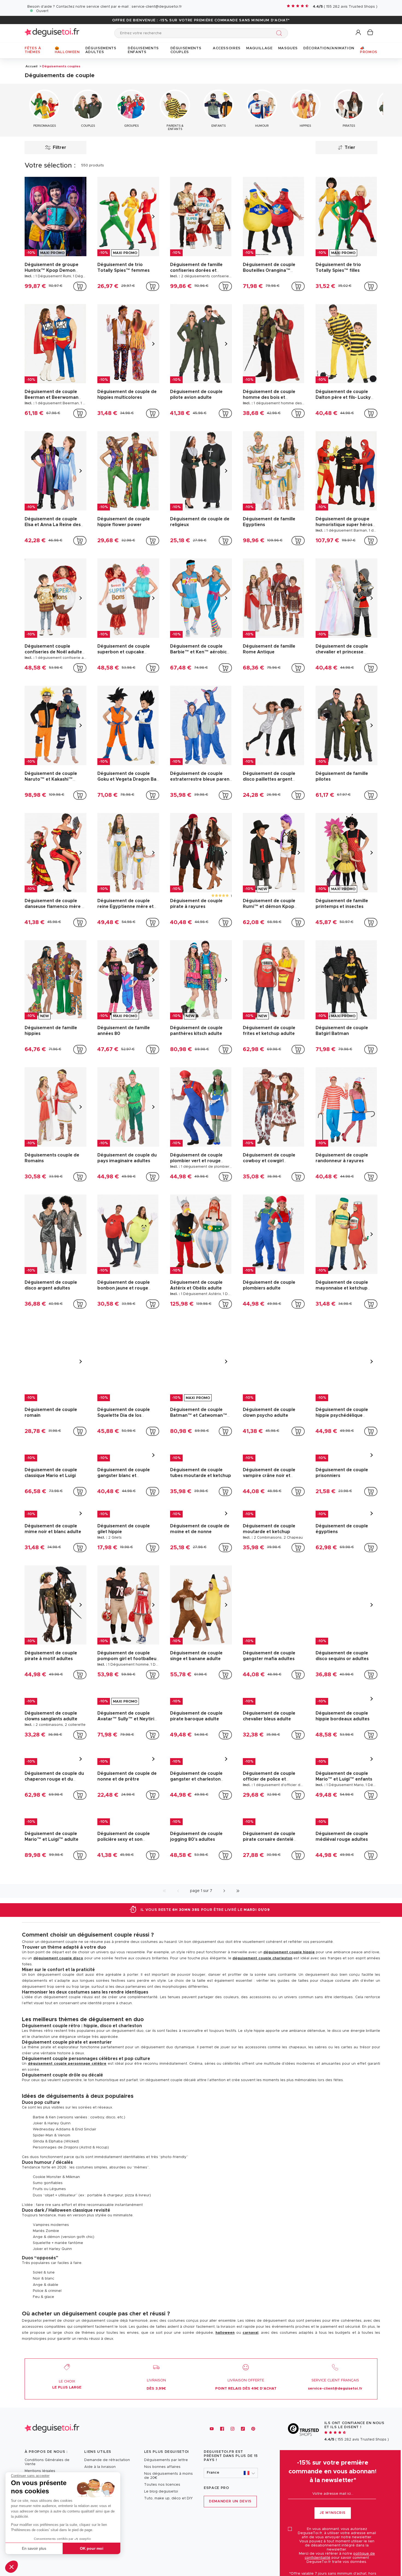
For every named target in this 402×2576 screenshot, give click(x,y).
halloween (225, 2400)
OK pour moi (92, 2548)
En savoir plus (34, 2548)
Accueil (31, 66)
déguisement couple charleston (262, 2025)
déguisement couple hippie (289, 2019)
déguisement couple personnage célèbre (67, 2131)
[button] (11, 2567)
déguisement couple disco (58, 2025)
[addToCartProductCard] (80, 286)
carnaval (250, 2400)
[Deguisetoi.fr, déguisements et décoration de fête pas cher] (52, 33)
